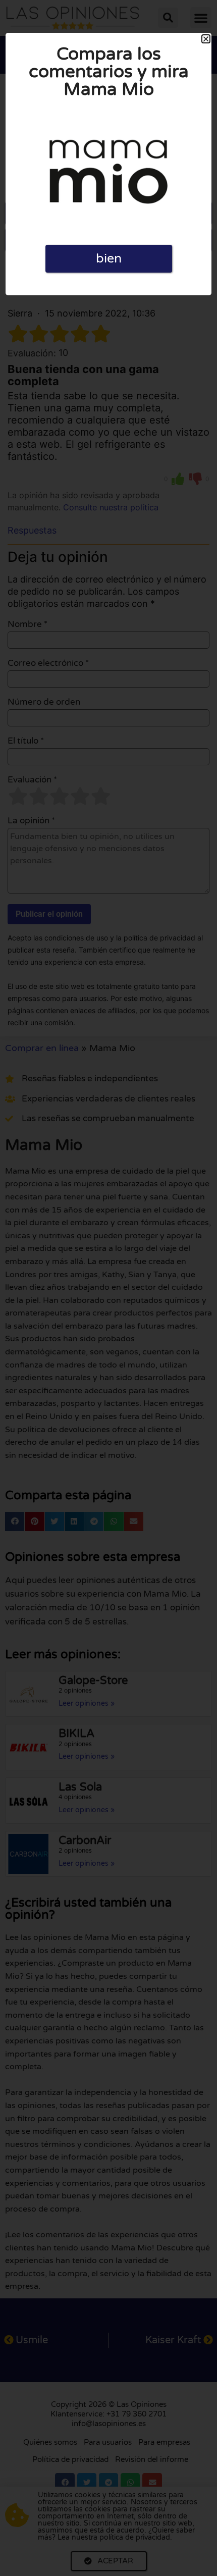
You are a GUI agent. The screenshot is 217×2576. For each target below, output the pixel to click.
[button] (206, 39)
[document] (108, 1288)
